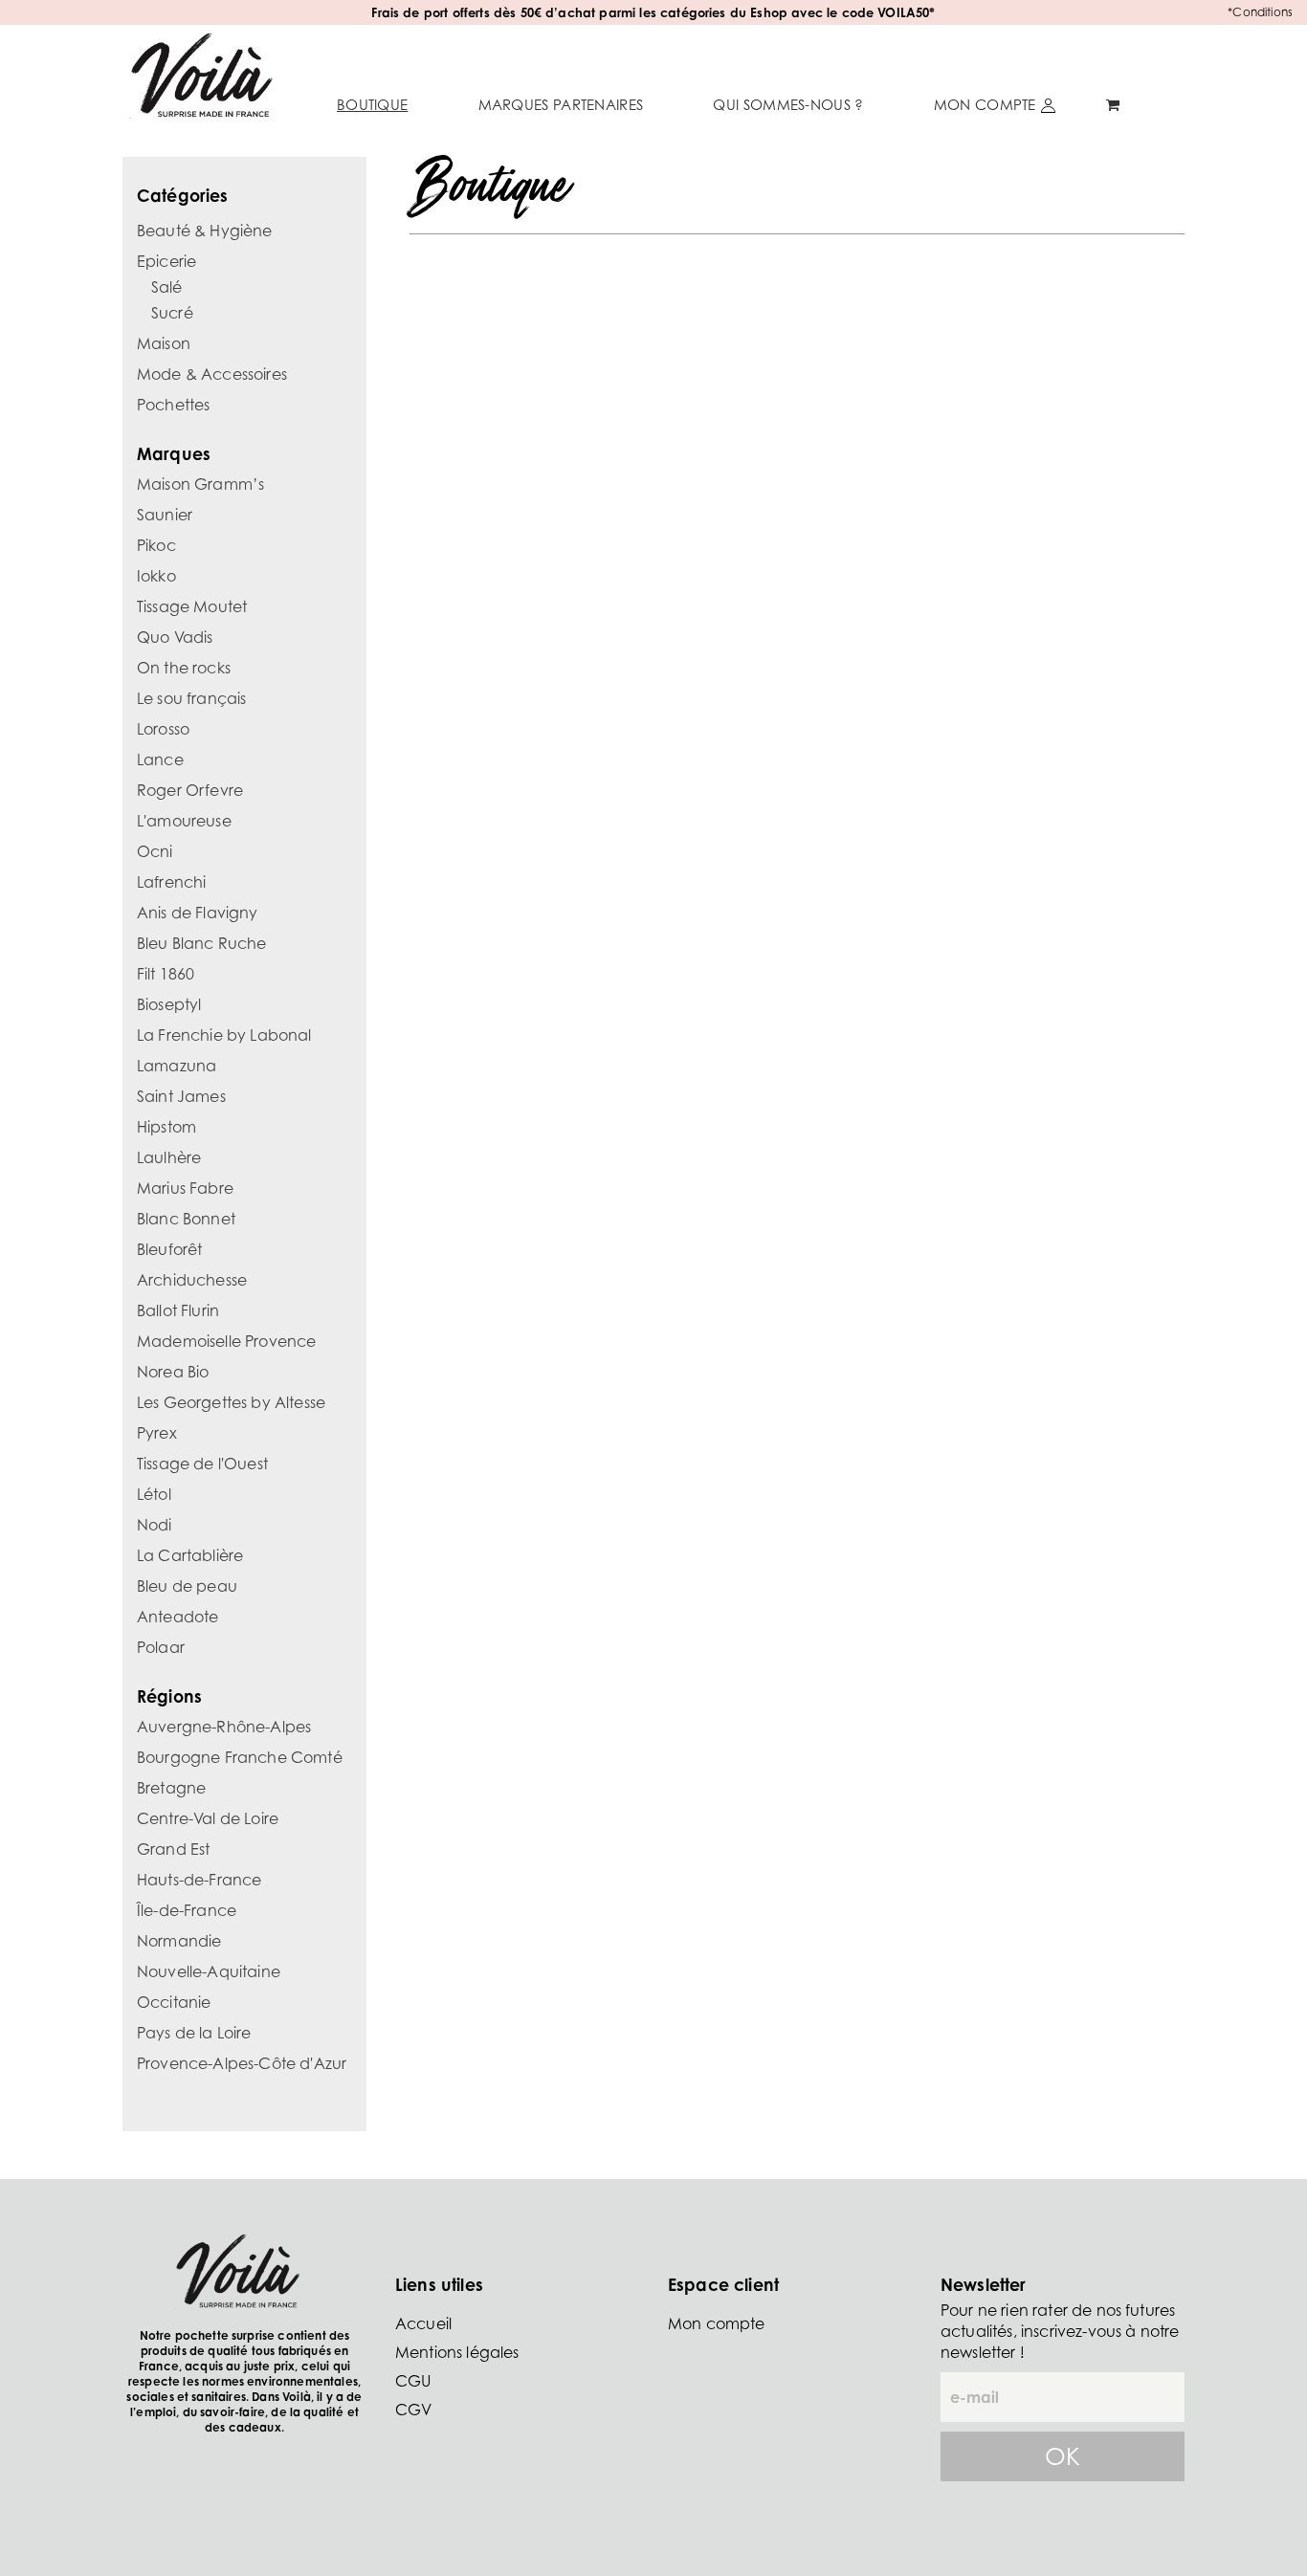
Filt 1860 (166, 974)
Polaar (161, 1647)
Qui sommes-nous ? (788, 105)
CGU (413, 2381)
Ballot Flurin (178, 1310)
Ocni (155, 851)
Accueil (423, 2323)
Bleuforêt (169, 1249)
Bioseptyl (169, 1004)
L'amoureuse (184, 821)
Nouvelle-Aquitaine (209, 1971)
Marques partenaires (561, 105)
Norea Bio (173, 1372)
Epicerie (166, 261)
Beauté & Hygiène (205, 231)
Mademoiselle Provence (226, 1341)
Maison (164, 343)
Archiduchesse (192, 1280)
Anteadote (177, 1617)
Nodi (155, 1525)
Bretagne (171, 1788)
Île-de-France (187, 1910)
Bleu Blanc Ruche (202, 943)
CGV (413, 2410)
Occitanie (174, 2002)
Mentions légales (457, 2352)
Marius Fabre (185, 1188)
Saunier (165, 515)
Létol (154, 1494)
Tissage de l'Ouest (202, 1464)
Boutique (372, 105)
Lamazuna (177, 1066)
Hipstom (166, 1127)
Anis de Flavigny (198, 913)
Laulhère (169, 1157)
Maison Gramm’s (200, 484)
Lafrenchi (171, 882)
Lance (160, 760)
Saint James (181, 1096)
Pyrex (157, 1433)
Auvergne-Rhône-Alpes (224, 1727)
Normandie (179, 1941)
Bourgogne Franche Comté (240, 1757)
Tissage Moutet (192, 606)
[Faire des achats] (1115, 106)
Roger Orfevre (190, 790)
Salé (167, 287)
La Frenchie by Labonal (224, 1035)
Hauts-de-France (199, 1880)
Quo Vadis (175, 637)
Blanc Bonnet (186, 1219)
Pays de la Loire (194, 2033)
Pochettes (173, 405)
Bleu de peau (187, 1586)
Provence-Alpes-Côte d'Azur (242, 2063)
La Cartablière (190, 1555)
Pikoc (156, 545)
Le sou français (191, 698)
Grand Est (173, 1849)
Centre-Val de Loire (208, 1818)
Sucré (172, 313)
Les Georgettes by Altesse (231, 1402)
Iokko (156, 576)
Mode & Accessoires (212, 374)
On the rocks (184, 668)
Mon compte (985, 105)
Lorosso (163, 729)
